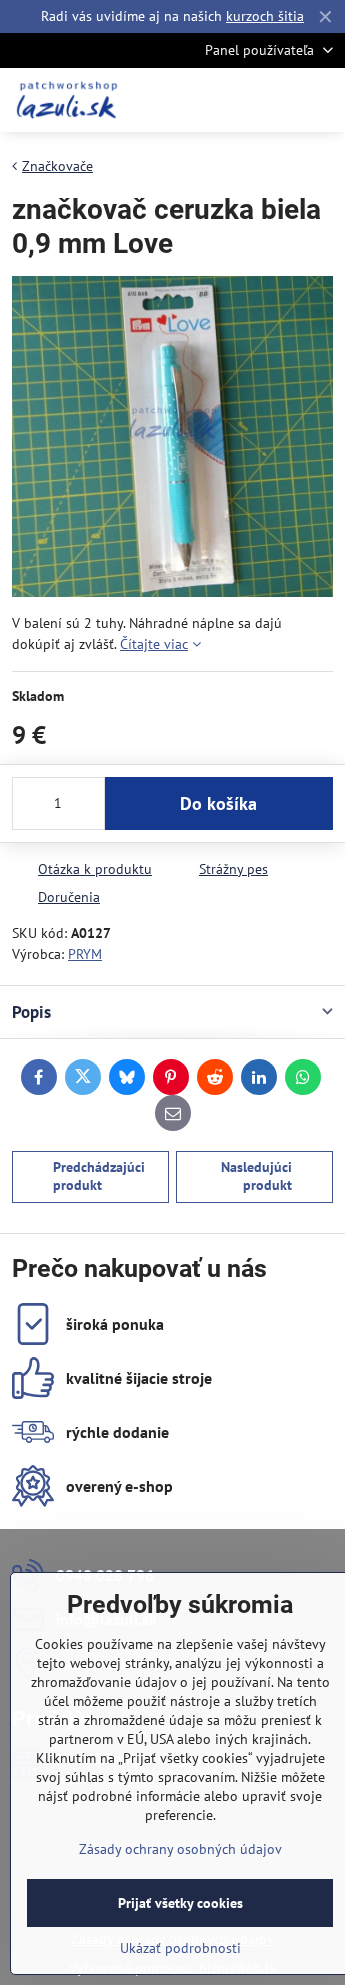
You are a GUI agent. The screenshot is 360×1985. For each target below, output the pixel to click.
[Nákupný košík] (273, 100)
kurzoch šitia (265, 16)
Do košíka (218, 803)
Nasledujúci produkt (256, 1176)
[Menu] (321, 100)
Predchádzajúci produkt (99, 1176)
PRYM (85, 954)
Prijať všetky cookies (180, 1903)
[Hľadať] (225, 100)
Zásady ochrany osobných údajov (180, 1849)
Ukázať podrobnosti (180, 1948)
